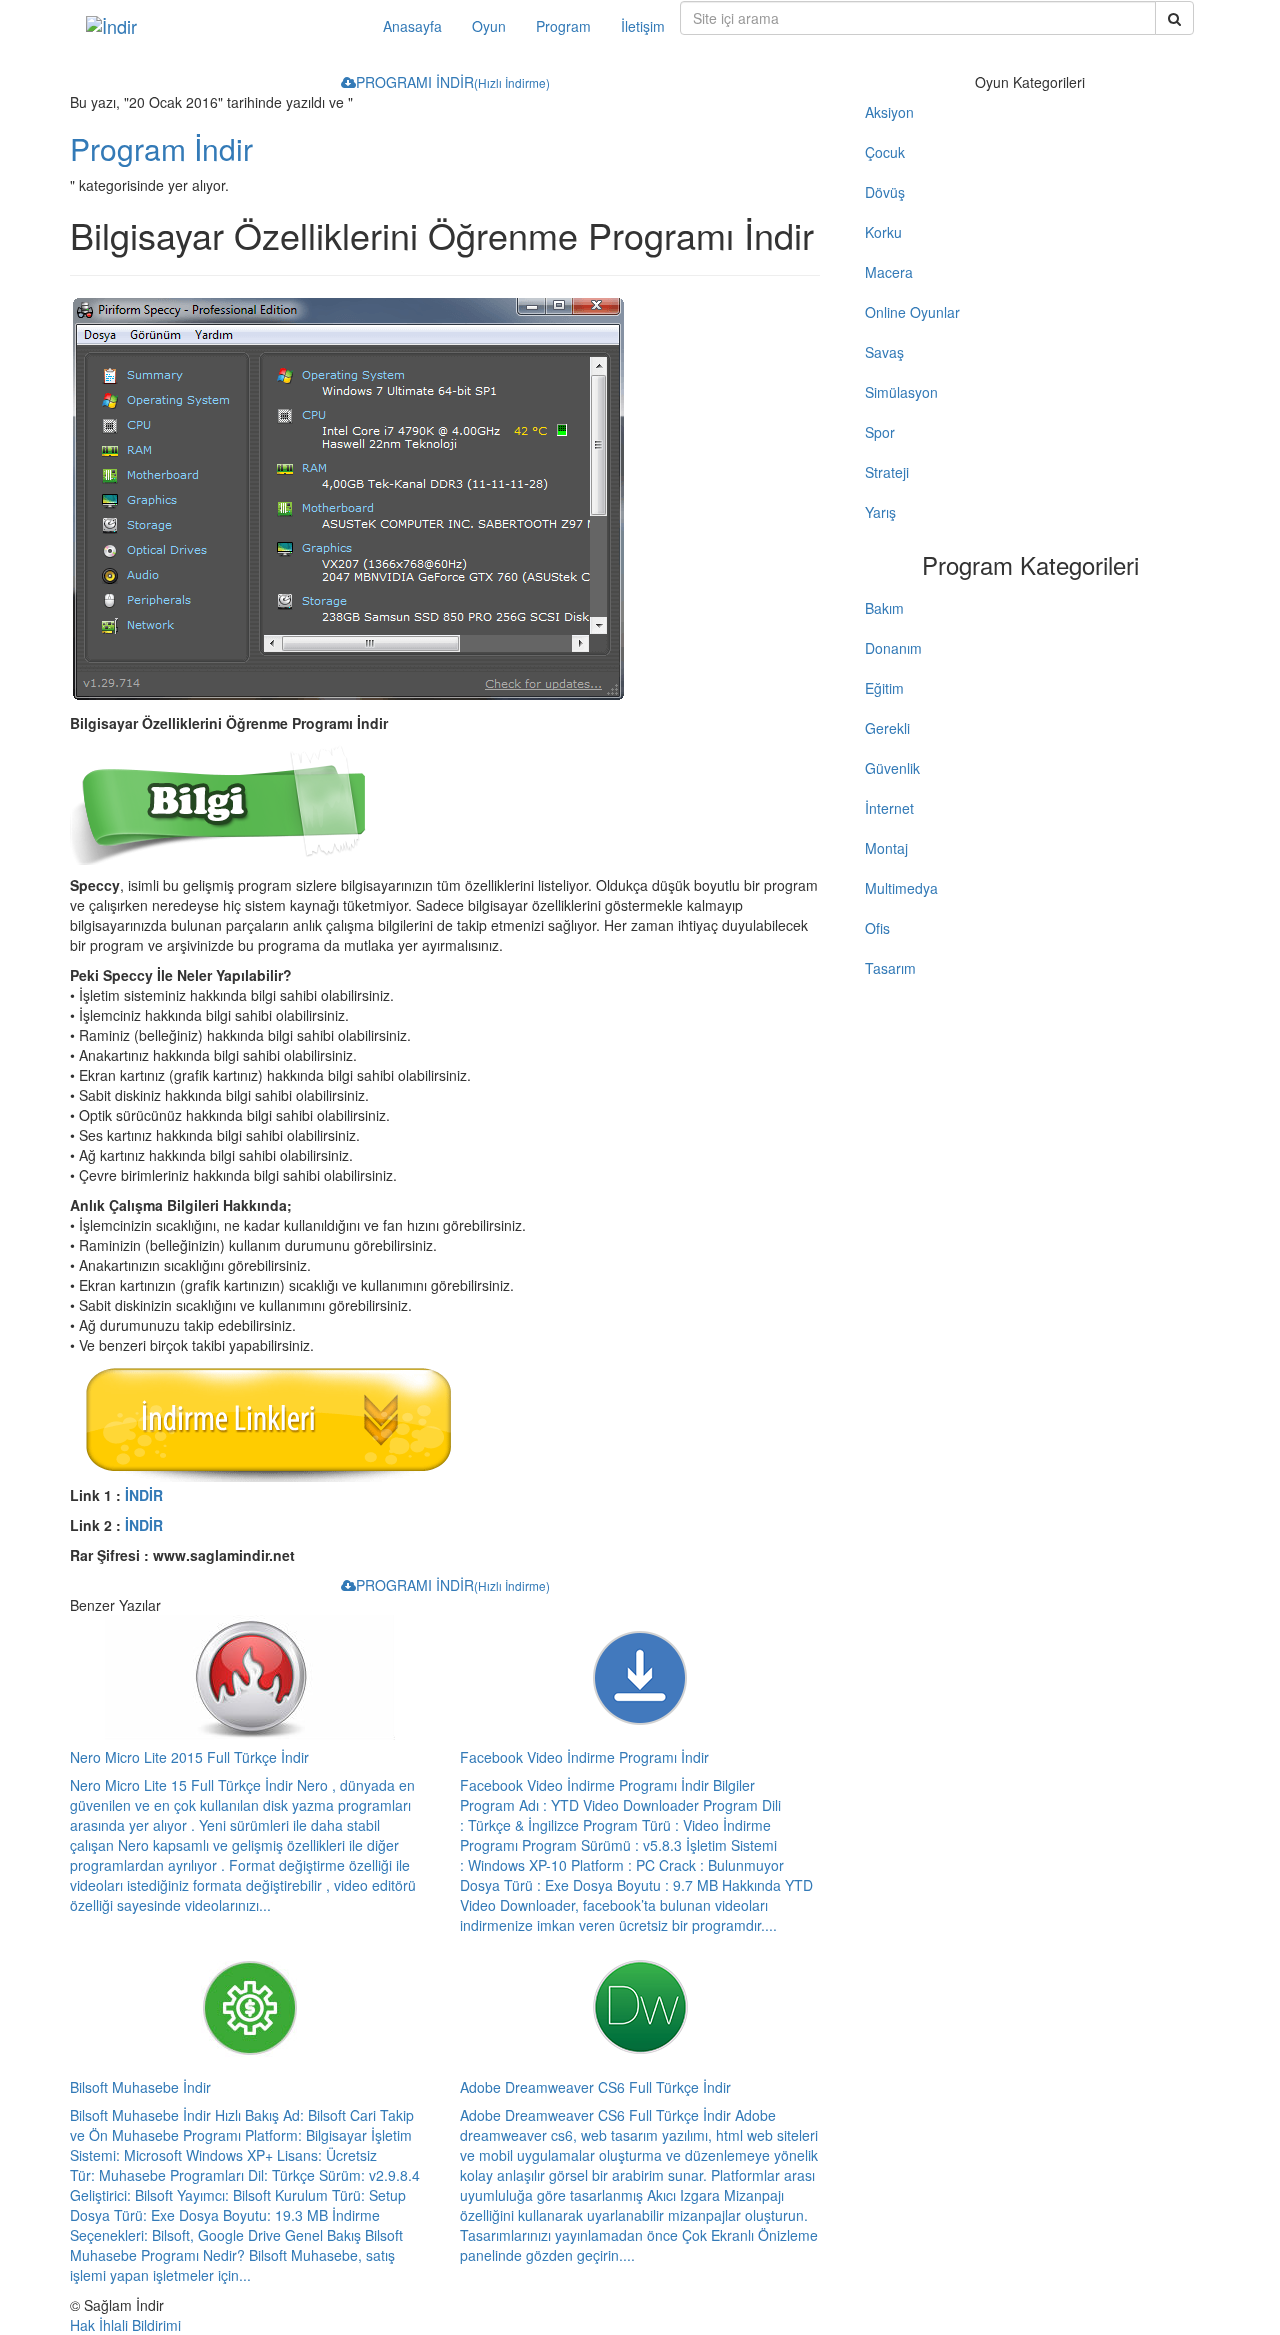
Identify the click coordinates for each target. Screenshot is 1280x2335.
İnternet (889, 808)
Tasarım (890, 968)
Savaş (884, 352)
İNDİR (144, 1495)
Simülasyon (901, 392)
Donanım (893, 648)
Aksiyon (889, 112)
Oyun (489, 26)
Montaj (886, 848)
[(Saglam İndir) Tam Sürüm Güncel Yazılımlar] (219, 26)
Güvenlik (892, 768)
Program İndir (161, 148)
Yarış (880, 512)
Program (563, 26)
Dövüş (885, 192)
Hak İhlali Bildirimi (125, 2325)
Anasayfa (412, 26)
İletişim (643, 26)
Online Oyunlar (912, 312)
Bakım (884, 608)
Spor (880, 432)
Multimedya (901, 888)
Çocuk (885, 152)
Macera (889, 272)
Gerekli (887, 728)
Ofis (877, 928)
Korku (883, 232)
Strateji (887, 472)
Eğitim (884, 688)
